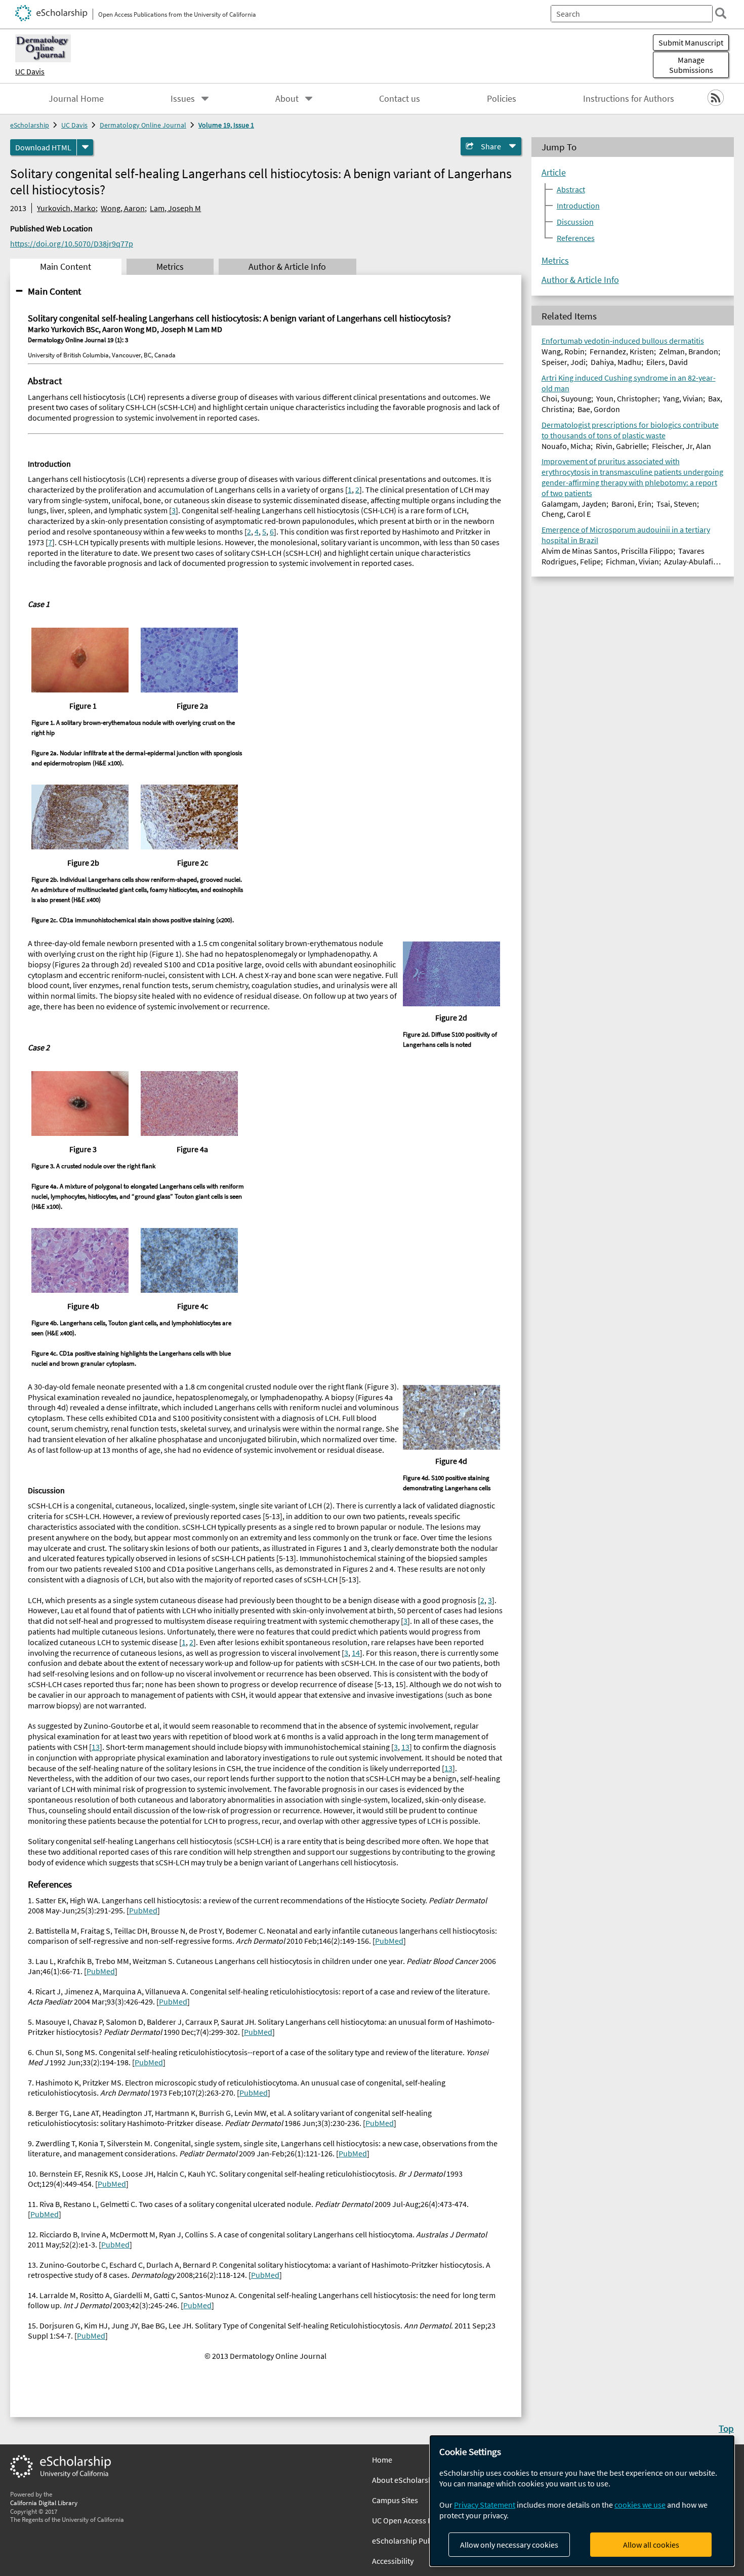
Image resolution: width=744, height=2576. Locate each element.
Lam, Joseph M (175, 208)
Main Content (54, 291)
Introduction (578, 206)
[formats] (85, 147)
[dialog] (582, 2501)
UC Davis (30, 71)
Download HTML (43, 147)
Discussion (575, 222)
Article (554, 173)
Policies (502, 99)
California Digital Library (44, 2503)
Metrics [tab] (170, 267)
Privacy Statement (485, 2505)
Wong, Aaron (123, 208)
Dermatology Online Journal (143, 125)
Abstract (571, 189)
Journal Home (76, 99)
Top (726, 2428)
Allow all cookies (651, 2545)
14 (356, 1653)
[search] (721, 13)
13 (96, 1747)
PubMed (143, 1910)
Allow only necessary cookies (509, 2545)
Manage (691, 65)
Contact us (400, 99)
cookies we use (640, 2505)
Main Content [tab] (66, 267)
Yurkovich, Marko (66, 208)
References (576, 238)
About (287, 99)
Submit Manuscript (691, 43)
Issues (183, 99)
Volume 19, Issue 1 (226, 125)
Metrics (555, 261)
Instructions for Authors (629, 99)
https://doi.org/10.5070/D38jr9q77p (72, 243)
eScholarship (30, 125)
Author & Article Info (580, 280)
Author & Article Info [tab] (287, 267)
